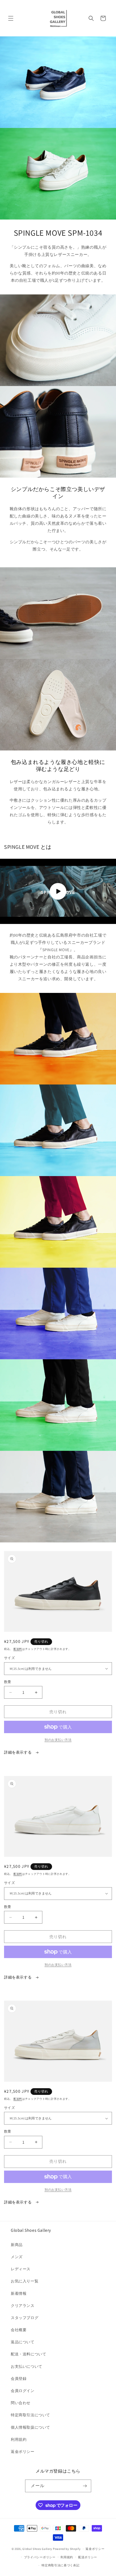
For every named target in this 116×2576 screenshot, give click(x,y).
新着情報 (19, 2293)
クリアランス (23, 2306)
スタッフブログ (25, 2318)
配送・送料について (28, 2354)
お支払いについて (27, 2366)
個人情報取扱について (30, 2427)
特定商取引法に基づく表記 (60, 2565)
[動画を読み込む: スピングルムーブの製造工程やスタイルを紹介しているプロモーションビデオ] (58, 891)
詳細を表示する (18, 1752)
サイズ (9, 1658)
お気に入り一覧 (25, 2281)
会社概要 (19, 2330)
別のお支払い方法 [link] (58, 1740)
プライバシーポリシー (40, 2557)
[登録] (85, 2486)
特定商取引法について (30, 2415)
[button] (11, 18)
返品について (23, 2342)
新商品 (17, 2245)
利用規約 (19, 2439)
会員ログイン (23, 2391)
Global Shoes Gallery (37, 2549)
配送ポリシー (88, 2557)
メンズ (17, 2257)
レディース (21, 2269)
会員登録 (19, 2379)
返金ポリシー (23, 2452)
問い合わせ (21, 2403)
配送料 (18, 1649)
